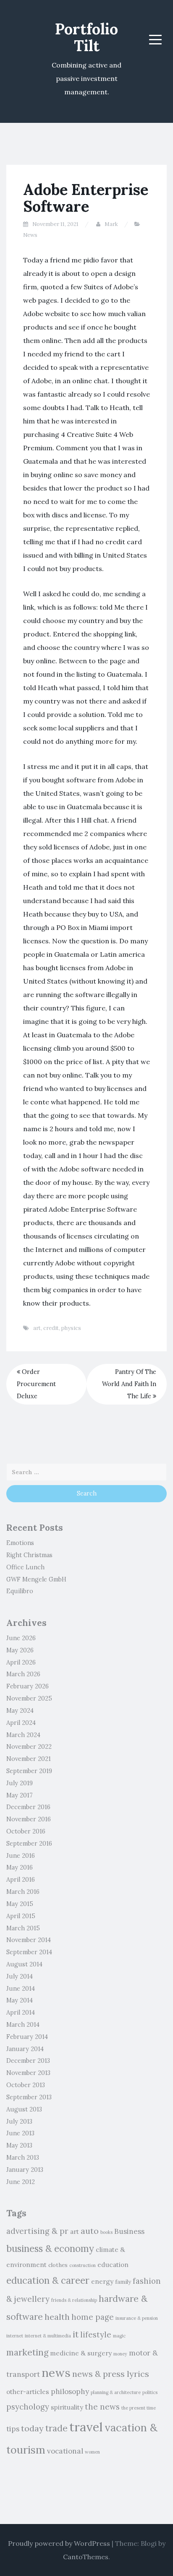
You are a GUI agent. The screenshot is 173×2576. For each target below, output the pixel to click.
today (32, 2428)
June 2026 (21, 1638)
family (123, 2282)
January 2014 (25, 2049)
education (113, 2264)
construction (83, 2265)
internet (15, 2336)
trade (56, 2428)
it (76, 2334)
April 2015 (21, 1916)
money (120, 2354)
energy (102, 2281)
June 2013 (20, 2133)
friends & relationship (74, 2300)
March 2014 (23, 2025)
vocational (65, 2451)
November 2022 (29, 1747)
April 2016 (21, 1880)
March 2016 (23, 1892)
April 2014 (21, 2012)
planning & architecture (116, 2392)
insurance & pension (137, 2318)
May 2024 (20, 1711)
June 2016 (21, 1856)
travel (86, 2427)
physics (71, 1328)
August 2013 (24, 2109)
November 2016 (29, 1819)
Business (129, 2231)
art (37, 1328)
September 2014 (29, 1952)
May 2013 (19, 2145)
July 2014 (20, 1976)
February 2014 (27, 2037)
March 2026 (23, 1674)
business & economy (50, 2248)
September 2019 (29, 1771)
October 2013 (26, 2085)
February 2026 (28, 1686)
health (57, 2317)
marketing (27, 2352)
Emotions (20, 1543)
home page (93, 2317)
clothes (58, 2265)
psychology (28, 2407)
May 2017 (20, 1795)
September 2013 (29, 2097)
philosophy (70, 2392)
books (106, 2232)
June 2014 (21, 1989)
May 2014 (20, 2000)
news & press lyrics (111, 2374)
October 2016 (26, 1831)
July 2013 (19, 2122)
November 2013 (28, 2073)
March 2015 (23, 1928)
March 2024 (23, 1735)
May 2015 (20, 1904)
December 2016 (28, 1807)
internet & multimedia (48, 2336)
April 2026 (21, 1662)
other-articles (28, 2392)
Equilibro (20, 1591)
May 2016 (20, 1867)
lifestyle (96, 2334)
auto (90, 2231)
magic (119, 2336)
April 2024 (21, 1723)
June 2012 (21, 2182)
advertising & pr (37, 2231)
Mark (111, 224)
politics (150, 2392)
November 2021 (29, 1759)
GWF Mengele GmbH (36, 1579)
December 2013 (28, 2061)
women (92, 2452)
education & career (48, 2280)
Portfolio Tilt (86, 37)
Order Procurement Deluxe (36, 1384)
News (30, 235)
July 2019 (20, 1783)
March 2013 (23, 2158)
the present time (139, 2408)
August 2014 (24, 1964)
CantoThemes (86, 2557)
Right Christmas (29, 1555)
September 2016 (29, 1844)
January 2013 (25, 2170)
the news (102, 2407)
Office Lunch (25, 1567)
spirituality (67, 2407)
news (56, 2373)
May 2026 (20, 1650)
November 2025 (29, 1698)
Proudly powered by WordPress (59, 2543)
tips (13, 2429)
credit (51, 1328)
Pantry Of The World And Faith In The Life (129, 1384)
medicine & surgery (81, 2353)
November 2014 (29, 1940)
